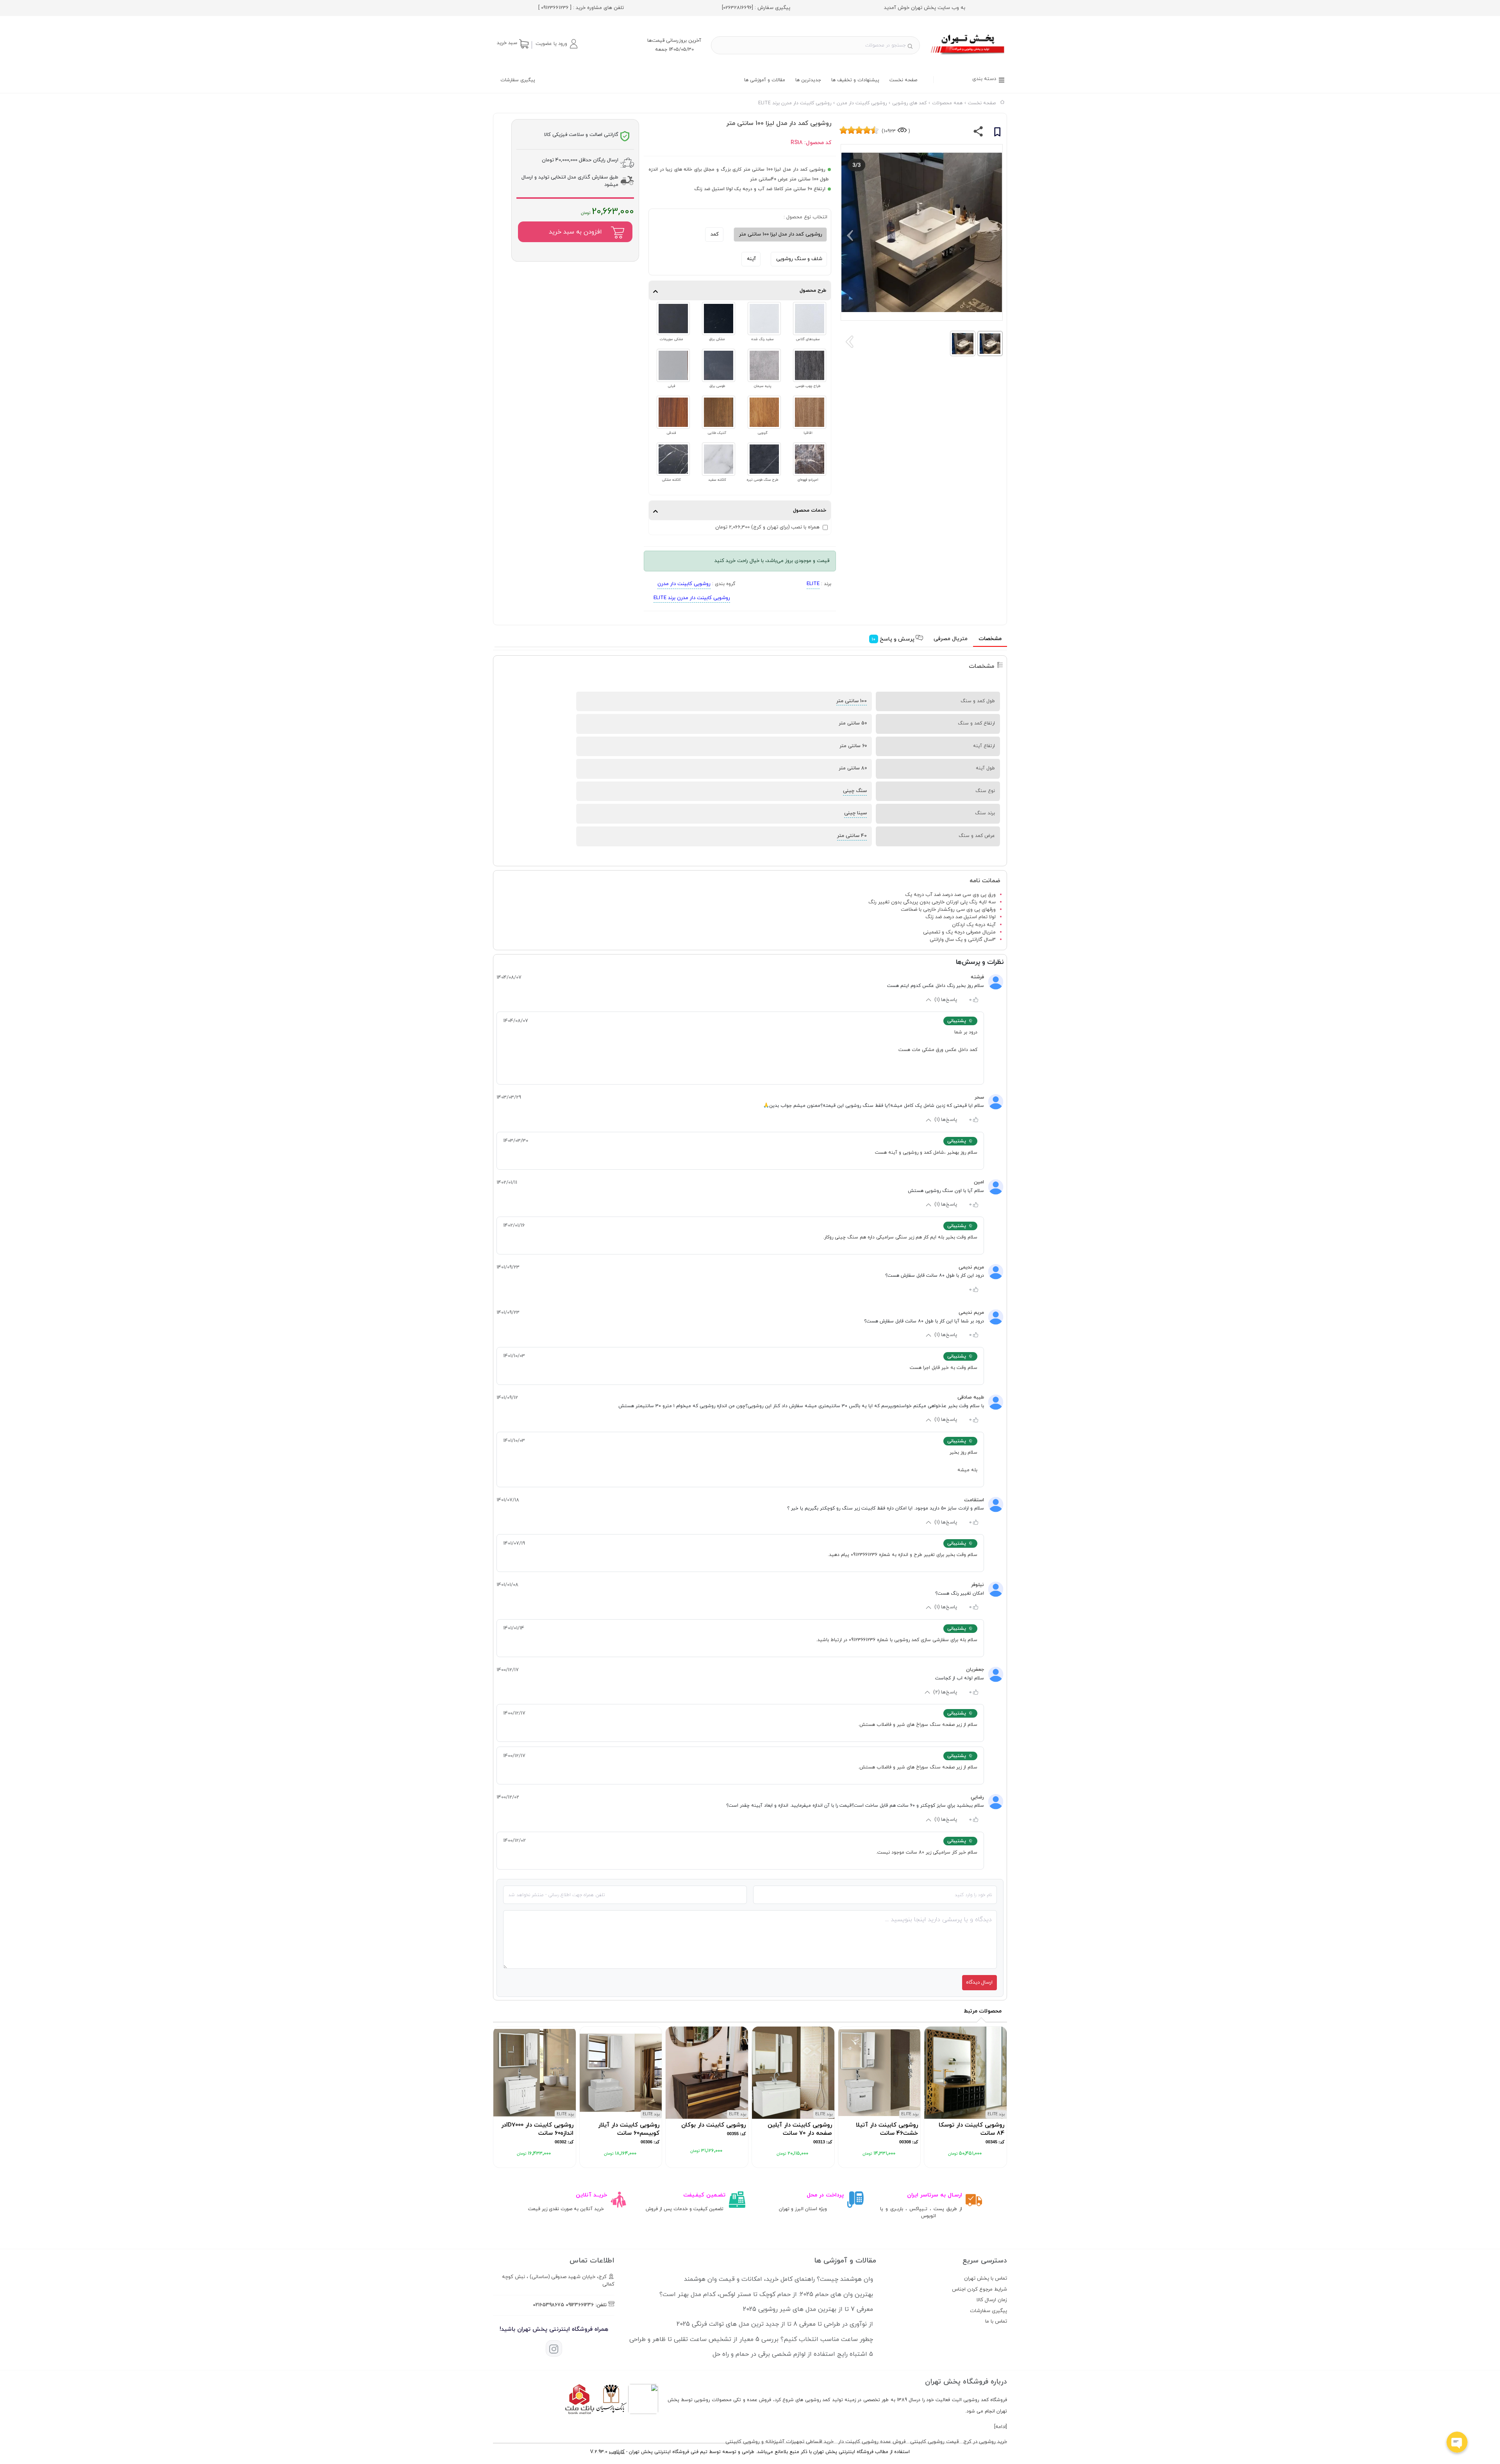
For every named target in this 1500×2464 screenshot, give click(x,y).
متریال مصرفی (951, 639)
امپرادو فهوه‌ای (808, 480)
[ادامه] (1001, 2427)
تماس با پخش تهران (986, 2278)
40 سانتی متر (852, 836)
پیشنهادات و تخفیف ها (855, 80)
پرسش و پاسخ (894, 639)
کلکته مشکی (671, 480)
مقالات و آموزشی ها (765, 80)
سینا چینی (855, 813)
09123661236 (580, 2305)
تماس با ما (996, 2321)
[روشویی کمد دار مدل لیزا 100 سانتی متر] (968, 56)
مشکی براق (717, 339)
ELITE (813, 584)
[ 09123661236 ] (555, 8)
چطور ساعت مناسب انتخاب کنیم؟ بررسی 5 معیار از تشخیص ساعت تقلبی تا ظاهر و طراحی (751, 2339)
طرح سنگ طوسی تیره (762, 480)
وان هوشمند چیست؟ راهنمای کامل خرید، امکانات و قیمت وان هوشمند (779, 2279)
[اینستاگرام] (554, 2348)
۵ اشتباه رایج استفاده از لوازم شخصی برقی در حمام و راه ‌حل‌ (793, 2354)
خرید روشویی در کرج (985, 2442)
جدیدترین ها (808, 80)
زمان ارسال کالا (992, 2300)
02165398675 (548, 2305)
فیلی (672, 386)
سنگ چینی (855, 791)
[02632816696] (737, 8)
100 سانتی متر (852, 701)
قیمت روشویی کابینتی (934, 2442)
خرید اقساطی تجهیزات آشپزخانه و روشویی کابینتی (779, 2442)
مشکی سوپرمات (671, 339)
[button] (556, 44)
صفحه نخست (903, 80)
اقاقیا (808, 433)
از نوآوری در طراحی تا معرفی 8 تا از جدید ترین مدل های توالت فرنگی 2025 (775, 2324)
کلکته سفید (717, 480)
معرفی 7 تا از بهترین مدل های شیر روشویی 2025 (808, 2309)
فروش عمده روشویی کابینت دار (872, 2442)
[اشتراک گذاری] (978, 133)
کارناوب (617, 2452)
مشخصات (990, 639)
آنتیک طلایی (717, 433)
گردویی (763, 433)
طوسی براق (717, 386)
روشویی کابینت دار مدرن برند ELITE (692, 598)
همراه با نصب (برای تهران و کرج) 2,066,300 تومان (767, 527)
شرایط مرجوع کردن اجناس (979, 2289)
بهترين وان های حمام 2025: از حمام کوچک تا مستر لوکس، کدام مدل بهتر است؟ (766, 2294)
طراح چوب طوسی (808, 386)
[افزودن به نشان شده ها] (997, 133)
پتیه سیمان (763, 386)
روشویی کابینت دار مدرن (684, 584)
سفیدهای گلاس (808, 339)
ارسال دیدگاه (979, 1982)
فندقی (671, 433)
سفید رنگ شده (763, 339)
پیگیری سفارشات (518, 80)
